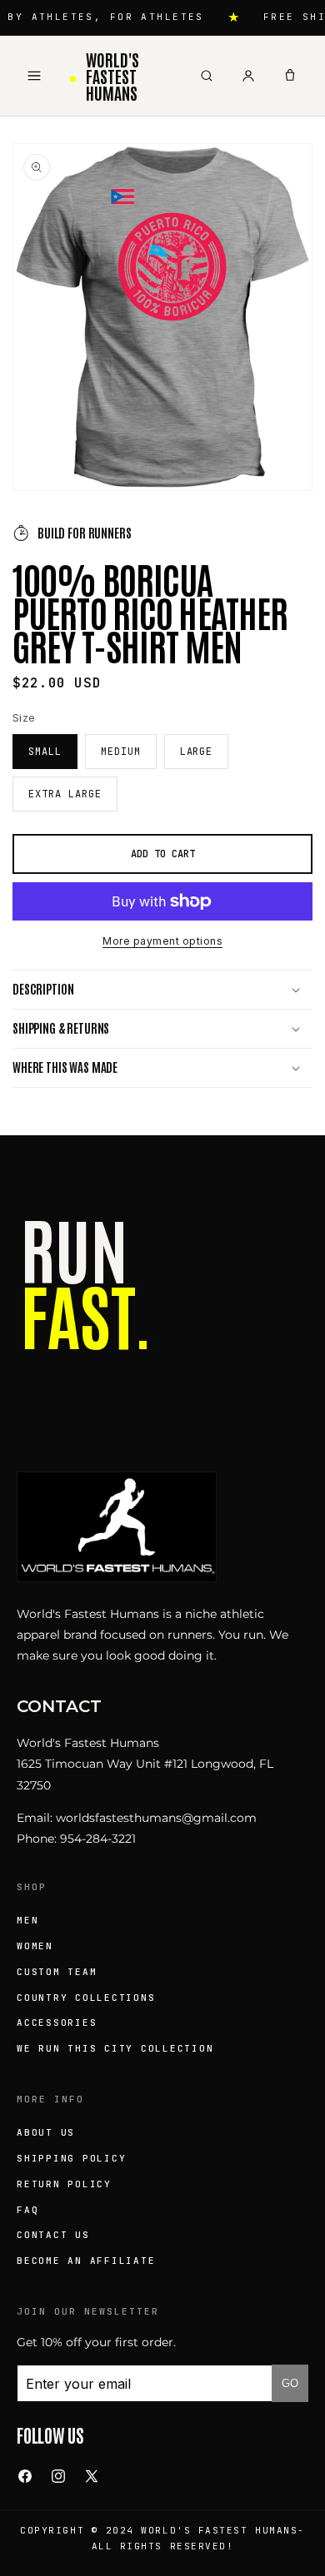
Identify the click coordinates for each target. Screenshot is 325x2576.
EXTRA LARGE (65, 794)
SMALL (45, 752)
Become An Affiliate (86, 2261)
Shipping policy (71, 2158)
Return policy (64, 2184)
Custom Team (57, 1972)
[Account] (248, 76)
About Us (46, 2132)
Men (27, 1920)
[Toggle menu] (34, 76)
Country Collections (86, 1998)
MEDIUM (121, 752)
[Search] (207, 76)
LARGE (197, 752)
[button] (162, 990)
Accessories (57, 2023)
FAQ (27, 2210)
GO (290, 2383)
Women (35, 1946)
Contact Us (53, 2235)
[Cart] (290, 76)
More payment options (162, 941)
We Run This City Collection (115, 2048)
